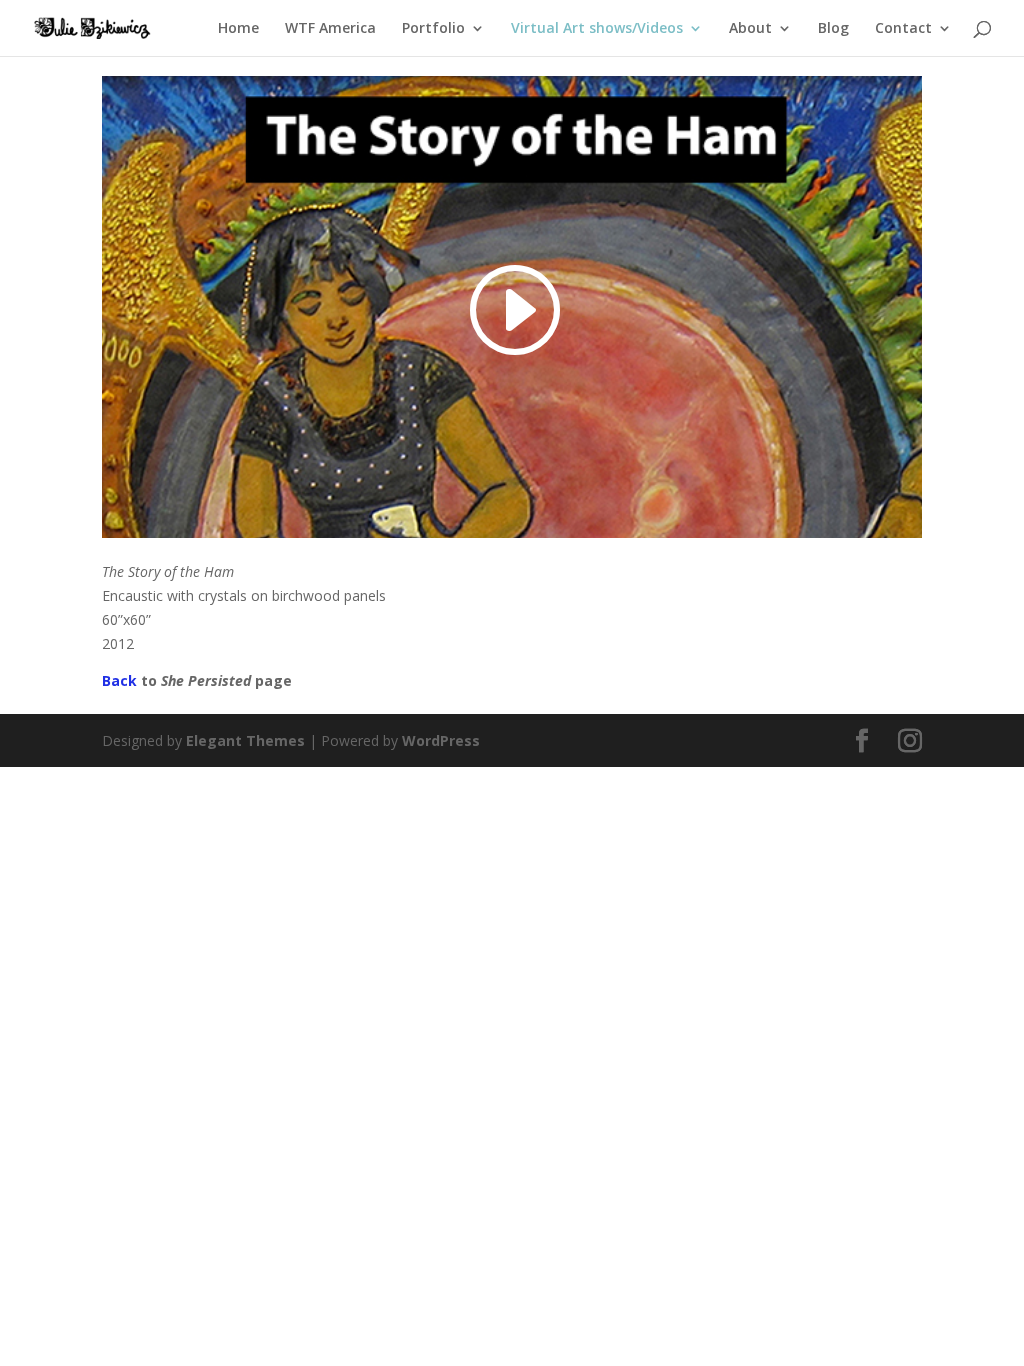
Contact (903, 29)
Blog (833, 29)
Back (119, 680)
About (750, 29)
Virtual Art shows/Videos (597, 29)
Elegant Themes (245, 740)
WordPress (441, 740)
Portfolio (433, 29)
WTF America (330, 29)
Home (238, 29)
